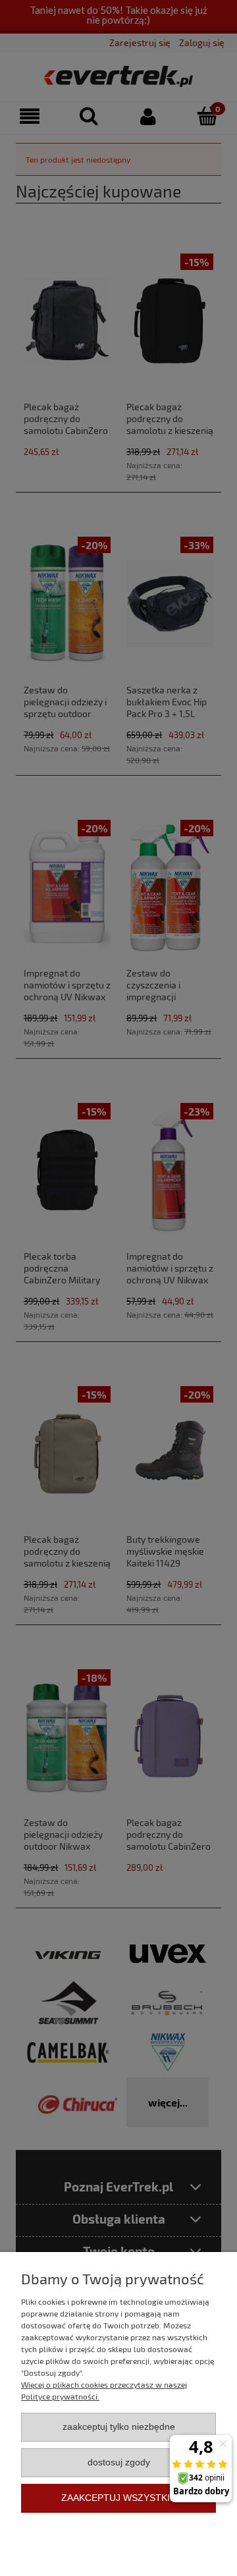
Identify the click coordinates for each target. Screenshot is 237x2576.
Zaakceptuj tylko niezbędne (119, 2427)
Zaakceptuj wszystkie (118, 2498)
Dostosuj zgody (119, 2462)
